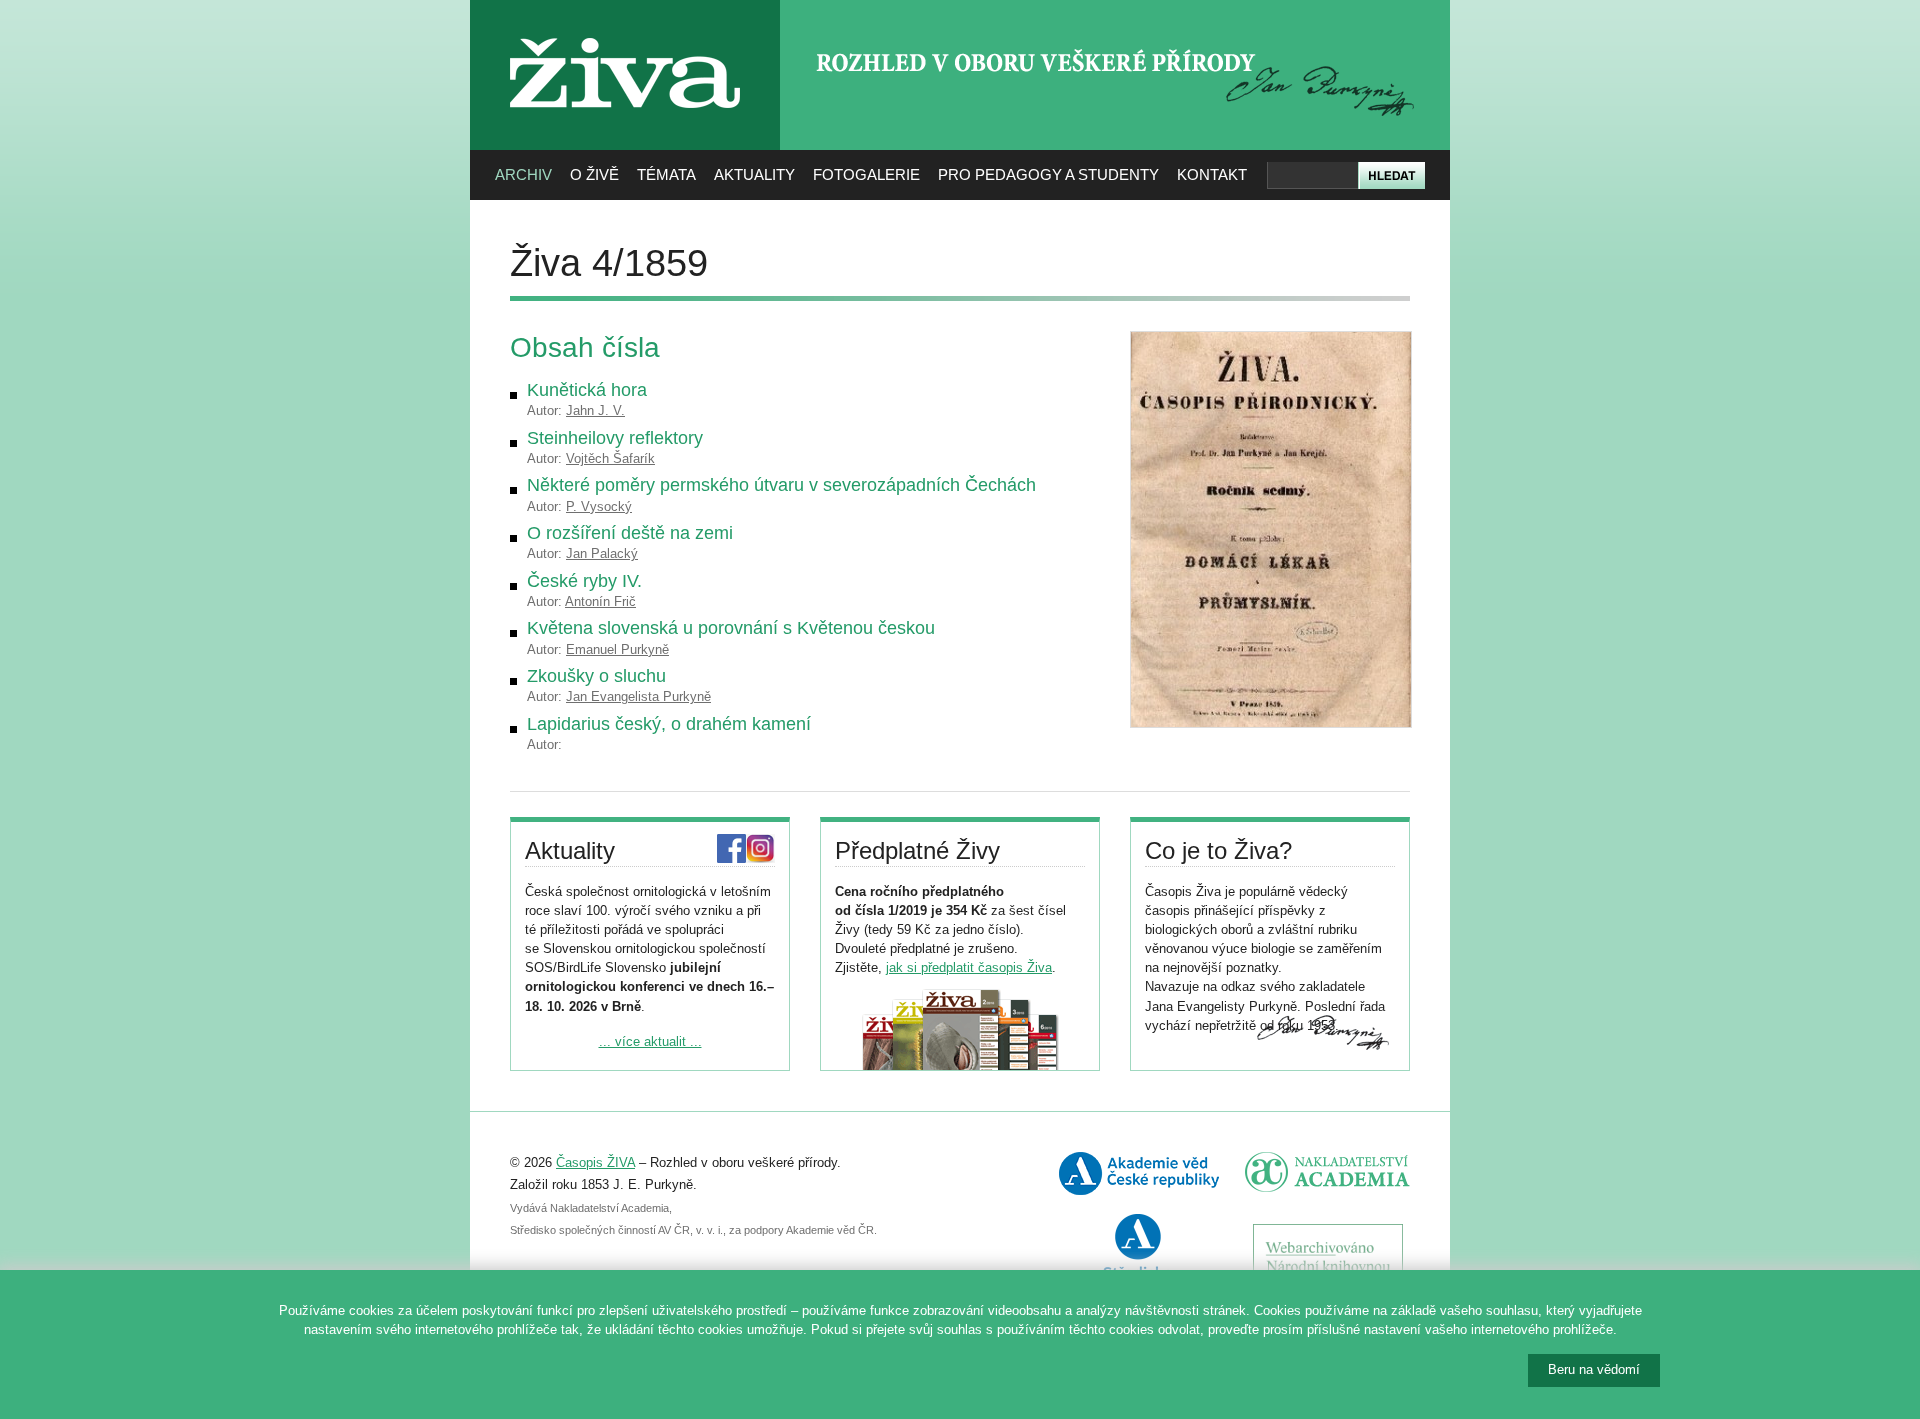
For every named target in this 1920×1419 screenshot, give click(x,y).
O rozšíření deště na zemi (630, 533)
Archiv (523, 174)
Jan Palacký (602, 553)
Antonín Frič (600, 601)
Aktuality (754, 174)
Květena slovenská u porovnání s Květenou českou (731, 628)
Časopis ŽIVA (595, 1162)
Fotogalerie (866, 174)
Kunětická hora (587, 390)
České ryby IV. (584, 581)
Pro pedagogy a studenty (1048, 174)
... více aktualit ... (650, 1041)
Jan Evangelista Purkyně (638, 696)
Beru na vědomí (1594, 1369)
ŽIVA (625, 30)
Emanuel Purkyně (617, 649)
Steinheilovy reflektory (615, 438)
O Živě (594, 174)
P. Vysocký (599, 506)
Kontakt (1212, 174)
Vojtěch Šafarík (610, 458)
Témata (666, 174)
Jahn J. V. (595, 410)
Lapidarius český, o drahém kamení (669, 724)
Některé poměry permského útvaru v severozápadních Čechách (781, 485)
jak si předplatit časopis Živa (969, 967)
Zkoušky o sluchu (596, 676)
